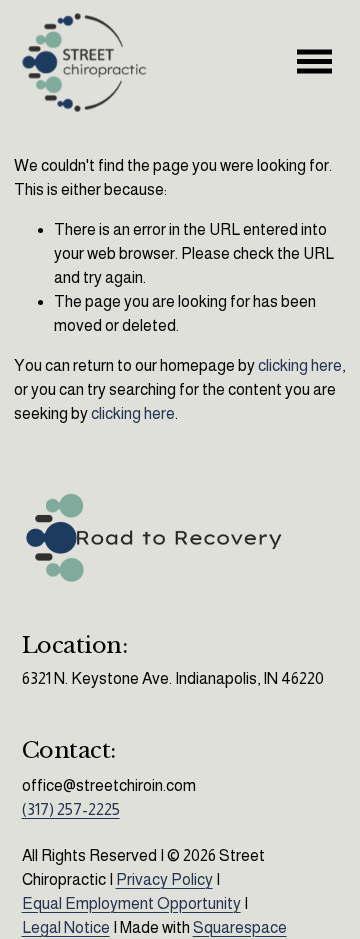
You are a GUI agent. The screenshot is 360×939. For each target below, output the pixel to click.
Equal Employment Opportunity (131, 903)
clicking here (300, 365)
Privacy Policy (164, 879)
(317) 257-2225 (71, 809)
